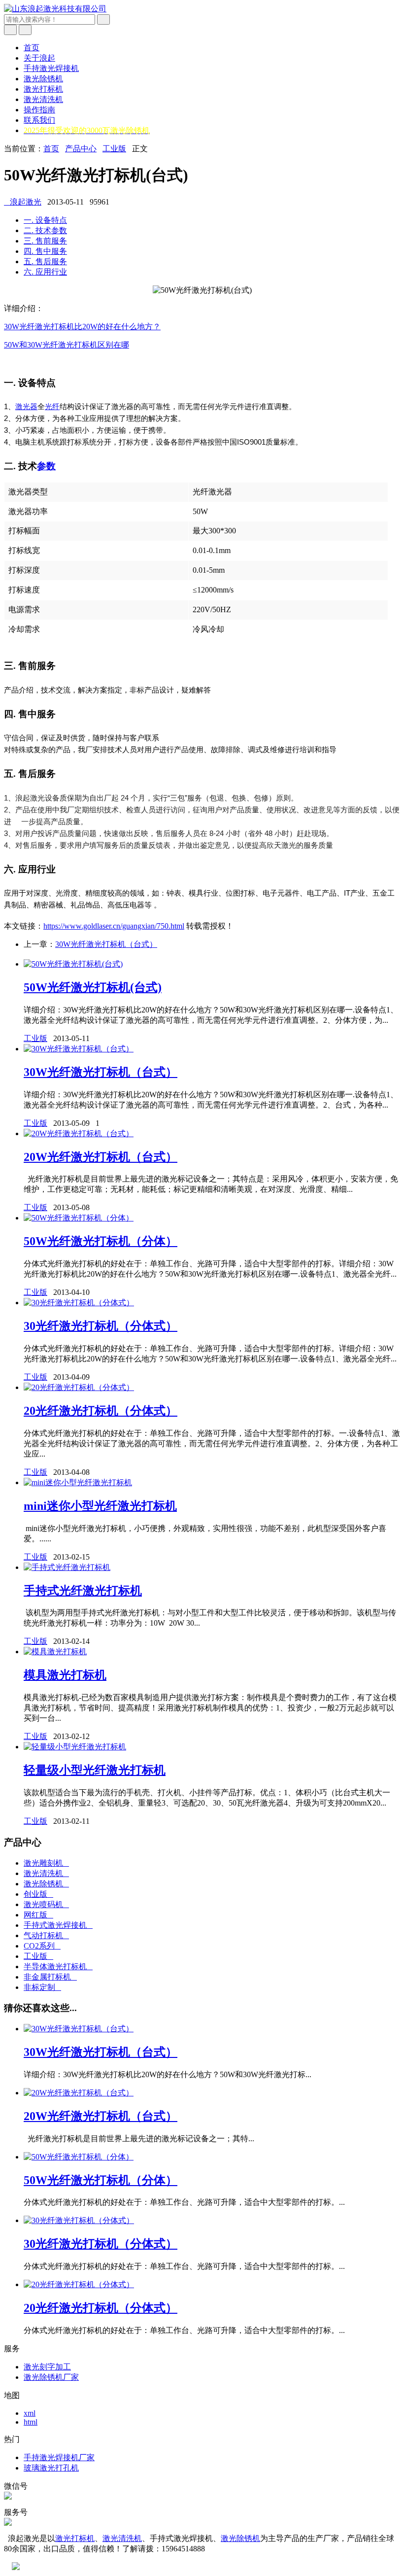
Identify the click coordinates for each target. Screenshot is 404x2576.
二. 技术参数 (45, 230)
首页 (32, 48)
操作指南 (39, 110)
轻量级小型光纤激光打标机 (95, 1770)
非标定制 (42, 1987)
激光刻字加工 (47, 2367)
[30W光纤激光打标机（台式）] (79, 1049)
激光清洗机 (43, 99)
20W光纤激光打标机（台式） (101, 1157)
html (31, 2422)
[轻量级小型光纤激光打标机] (75, 1747)
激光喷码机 (46, 1904)
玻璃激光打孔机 (51, 2468)
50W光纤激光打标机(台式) (93, 987)
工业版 (114, 149)
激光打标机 (43, 89)
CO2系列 (42, 1946)
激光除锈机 (43, 79)
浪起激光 (23, 202)
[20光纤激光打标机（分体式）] (79, 1387)
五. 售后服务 (45, 261)
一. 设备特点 (45, 220)
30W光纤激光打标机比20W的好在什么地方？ (82, 327)
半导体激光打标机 (58, 1967)
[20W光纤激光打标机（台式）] (79, 1133)
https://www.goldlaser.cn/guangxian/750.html (114, 926)
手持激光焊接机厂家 (59, 2457)
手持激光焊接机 (51, 68)
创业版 (38, 1894)
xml (30, 2413)
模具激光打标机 (65, 1675)
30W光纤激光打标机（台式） (106, 944)
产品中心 (81, 149)
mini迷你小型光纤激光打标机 (100, 1506)
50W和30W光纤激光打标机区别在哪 (67, 345)
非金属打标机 (50, 1977)
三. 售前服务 (45, 241)
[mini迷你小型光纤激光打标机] (78, 1482)
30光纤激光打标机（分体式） (101, 1326)
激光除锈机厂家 (51, 2377)
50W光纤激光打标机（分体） (101, 1241)
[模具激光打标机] (55, 1652)
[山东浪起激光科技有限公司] (55, 9)
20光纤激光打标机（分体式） (101, 1411)
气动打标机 (46, 1935)
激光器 (26, 406)
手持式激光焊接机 (58, 1925)
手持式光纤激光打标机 (83, 1591)
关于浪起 (39, 58)
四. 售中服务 (45, 251)
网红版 (38, 1915)
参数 (46, 466)
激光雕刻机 (46, 1863)
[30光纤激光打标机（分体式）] (79, 1303)
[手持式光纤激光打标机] (67, 1567)
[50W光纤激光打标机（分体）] (79, 1218)
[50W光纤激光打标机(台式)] (73, 964)
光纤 (52, 406)
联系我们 (39, 120)
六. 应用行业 (45, 272)
